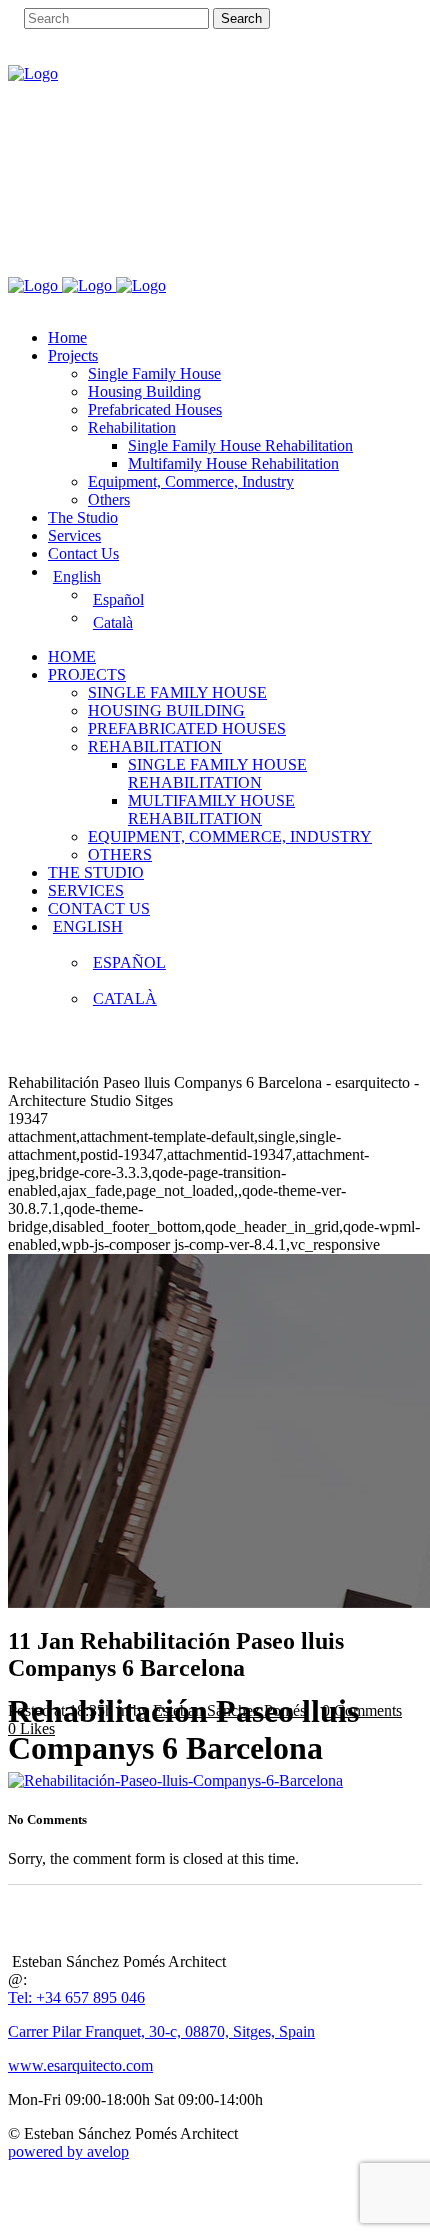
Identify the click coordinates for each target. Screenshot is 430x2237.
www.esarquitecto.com (80, 2065)
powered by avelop (68, 2151)
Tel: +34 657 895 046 (76, 1997)
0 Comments (362, 1710)
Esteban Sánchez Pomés (229, 1710)
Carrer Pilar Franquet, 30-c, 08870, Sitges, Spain (161, 2031)
